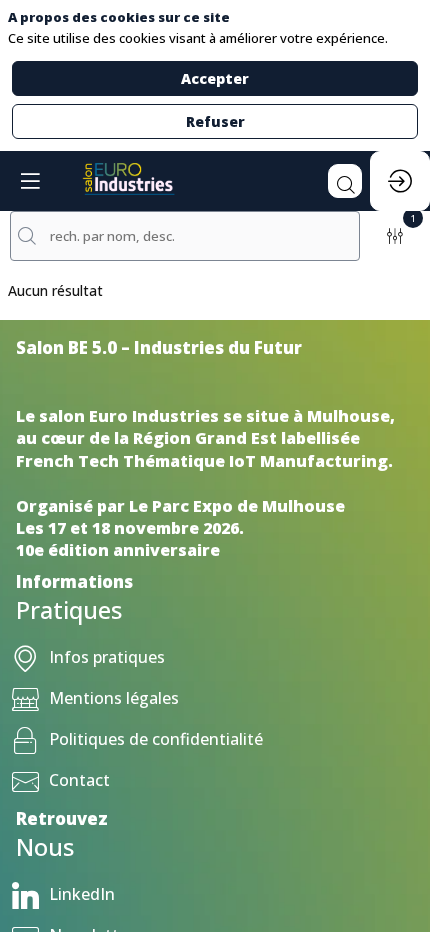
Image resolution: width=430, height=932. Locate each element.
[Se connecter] (400, 181)
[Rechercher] (345, 181)
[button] (30, 181)
